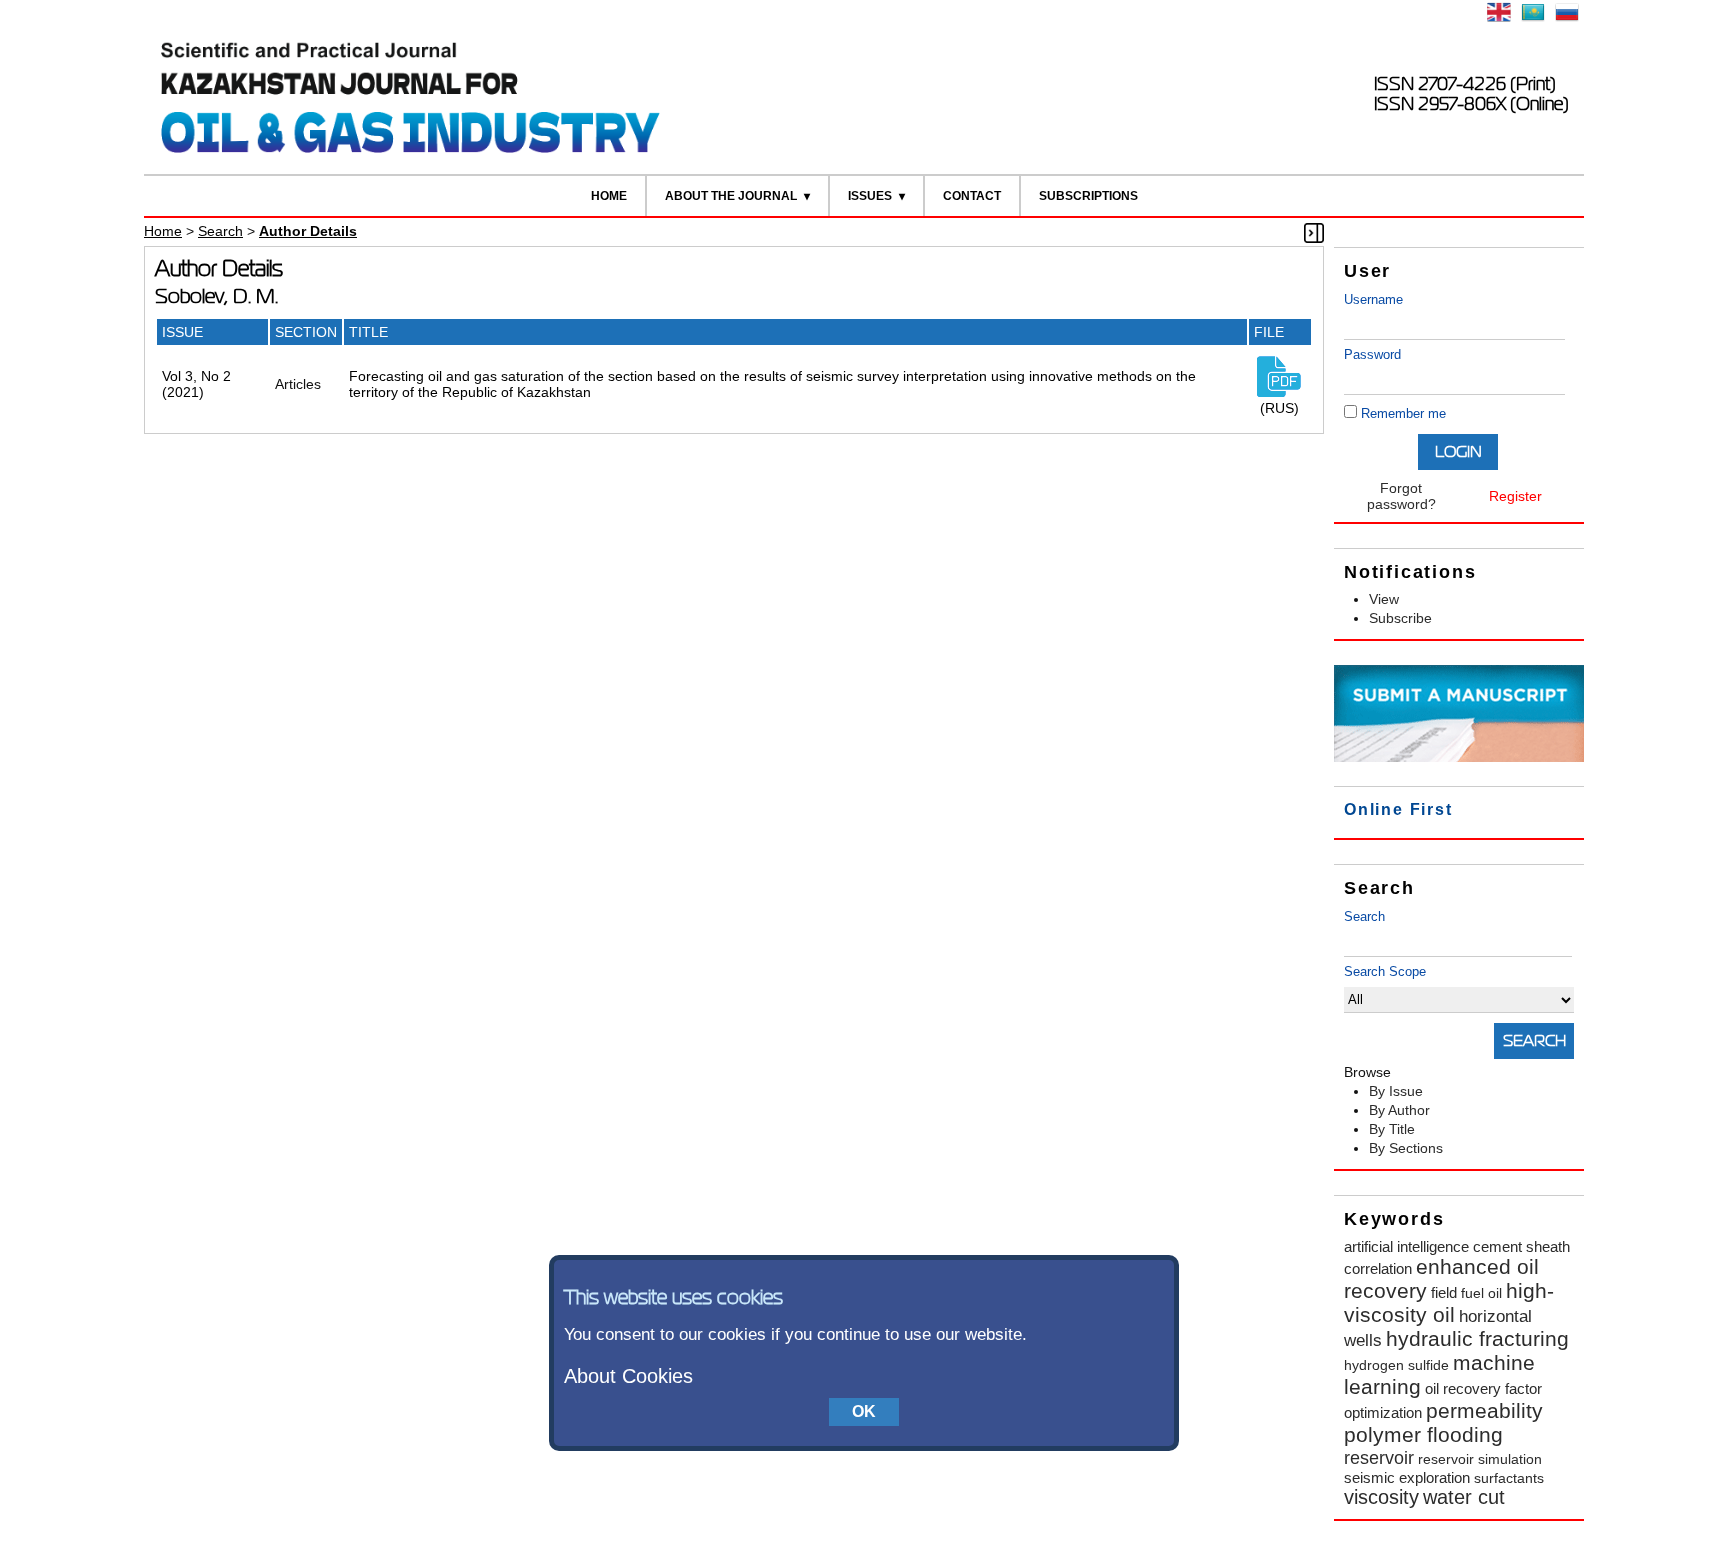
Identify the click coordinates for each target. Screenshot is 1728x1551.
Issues (870, 196)
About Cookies (628, 1376)
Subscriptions (1088, 196)
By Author (1399, 1110)
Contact (972, 196)
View (1384, 599)
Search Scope (1385, 971)
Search (1364, 916)
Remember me (1403, 413)
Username (1373, 299)
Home (609, 196)
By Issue (1396, 1091)
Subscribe (1400, 618)
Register (1515, 496)
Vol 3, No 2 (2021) (196, 384)
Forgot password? (1401, 496)
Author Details (308, 231)
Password (1372, 354)
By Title (1392, 1129)
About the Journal (731, 196)
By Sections (1406, 1148)
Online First (1398, 809)
